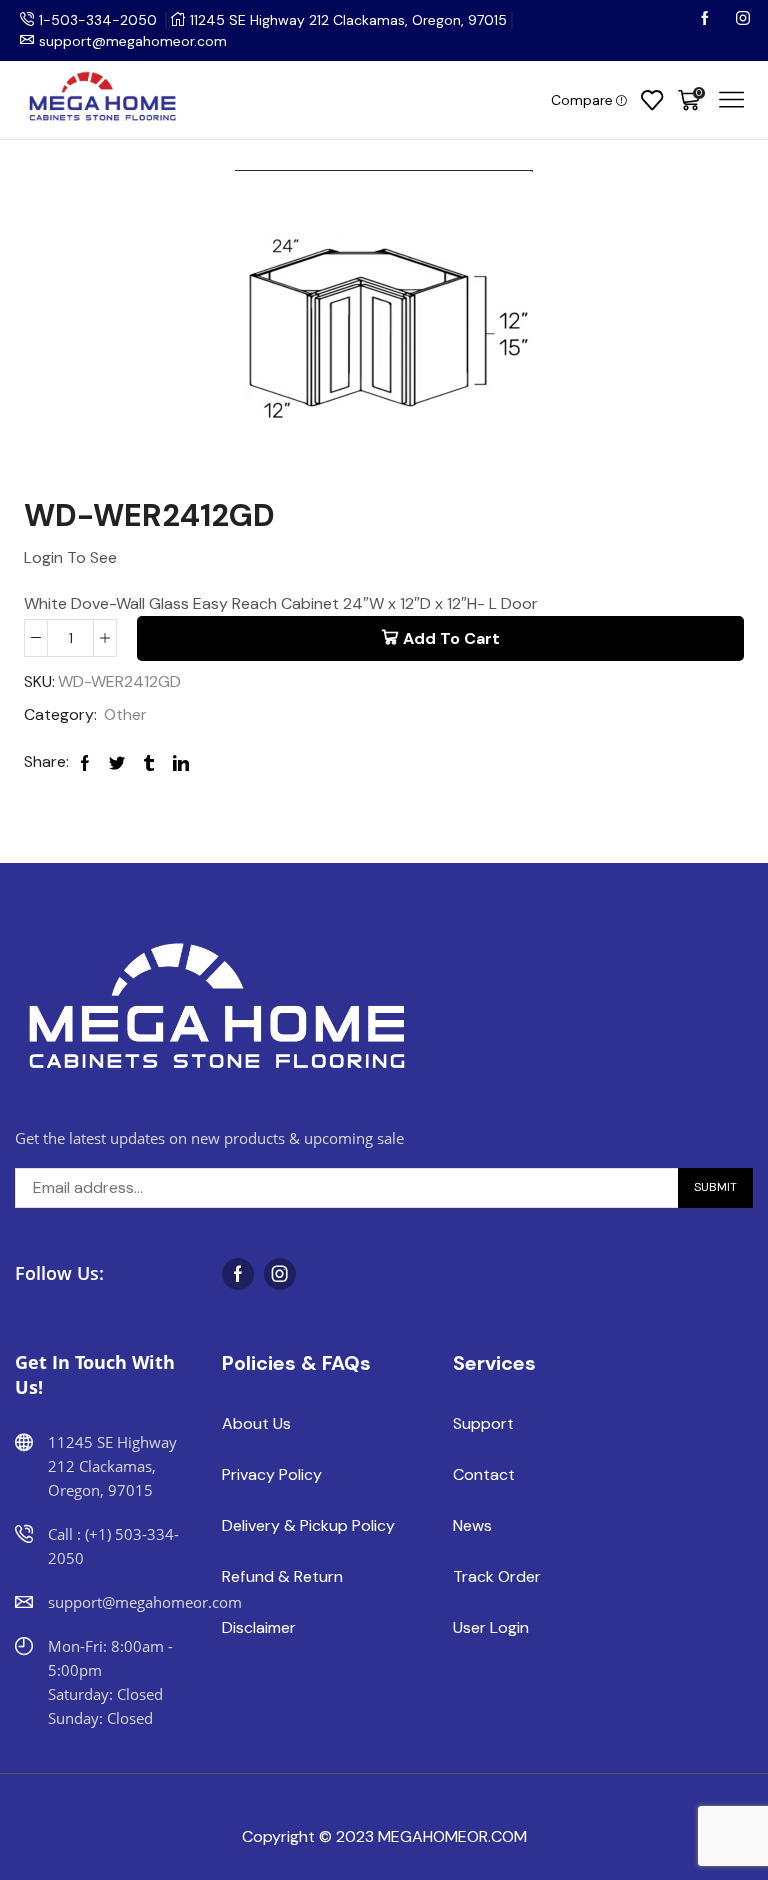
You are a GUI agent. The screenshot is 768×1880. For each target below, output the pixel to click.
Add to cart (451, 638)
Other (125, 714)
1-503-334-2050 (98, 20)
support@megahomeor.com (133, 41)
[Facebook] (707, 20)
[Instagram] (743, 20)
